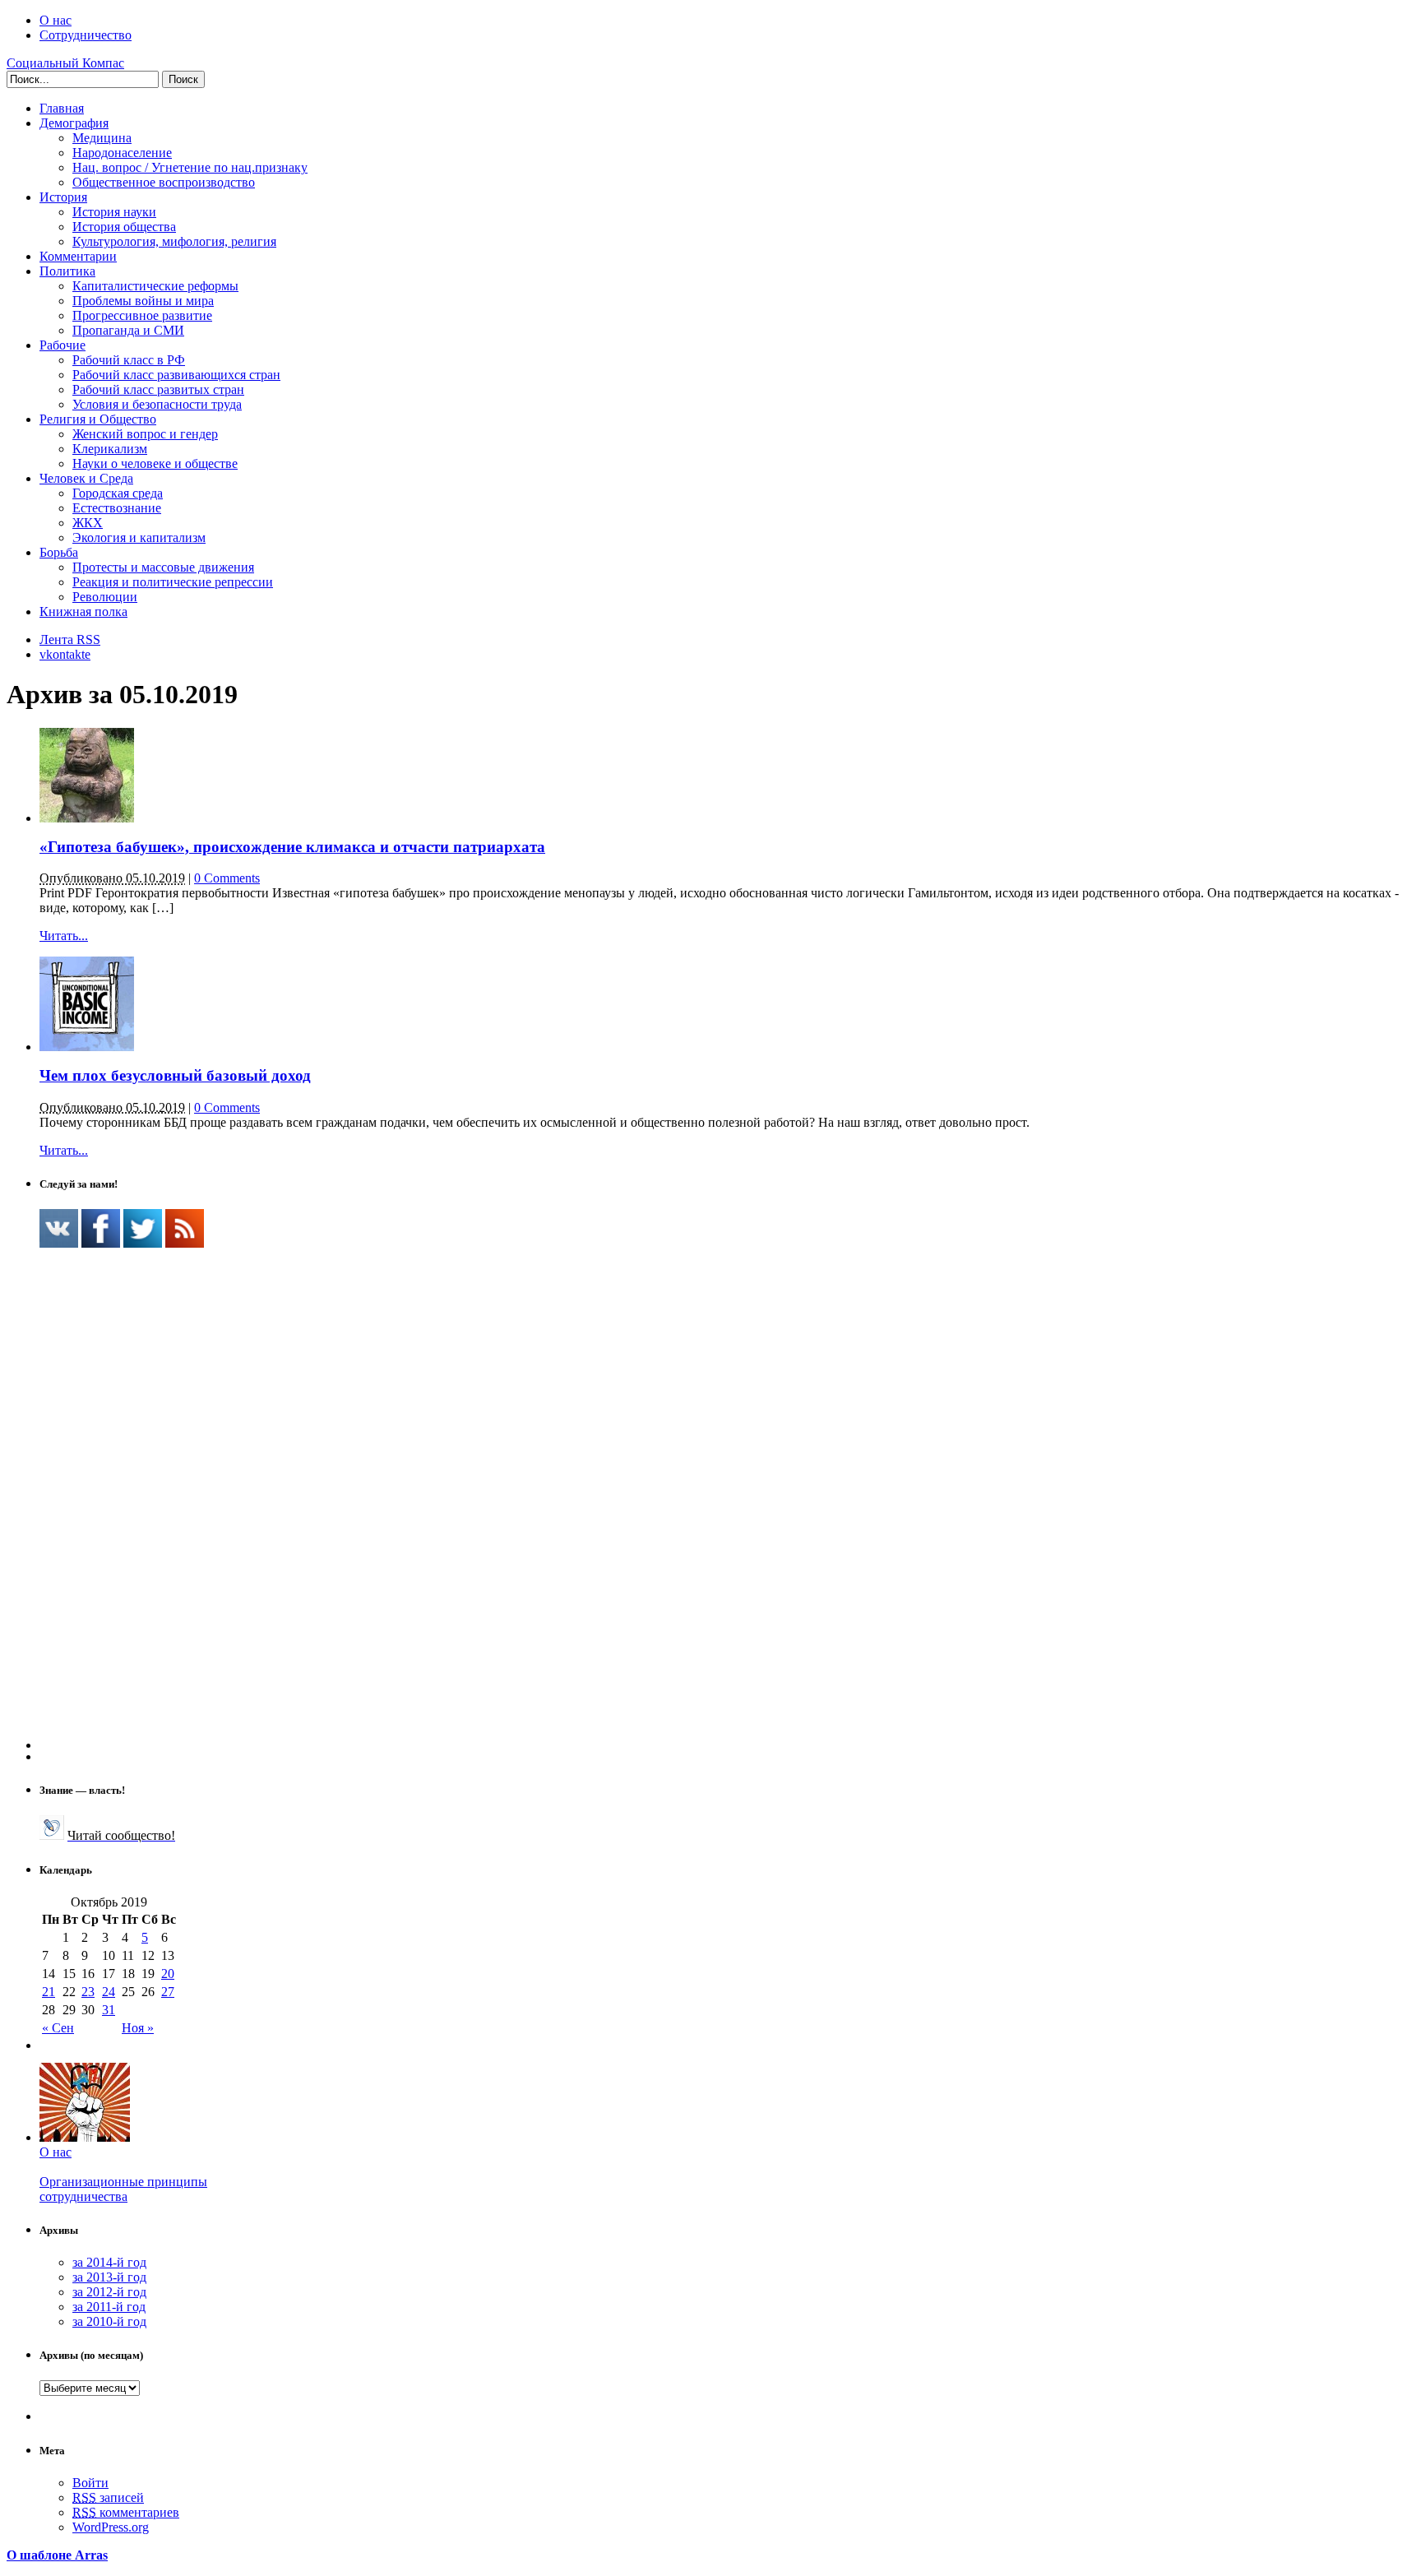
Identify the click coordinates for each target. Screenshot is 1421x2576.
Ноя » (138, 2028)
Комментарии (78, 256)
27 (168, 1992)
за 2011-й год (109, 2307)
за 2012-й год (109, 2292)
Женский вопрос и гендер (145, 434)
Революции (105, 597)
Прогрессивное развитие (142, 315)
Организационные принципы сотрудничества (123, 2189)
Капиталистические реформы (155, 286)
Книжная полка (83, 612)
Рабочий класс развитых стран (158, 389)
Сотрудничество (86, 35)
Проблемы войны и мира (143, 301)
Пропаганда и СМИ (128, 330)
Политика (67, 271)
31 (109, 2010)
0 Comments (227, 878)
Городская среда (118, 493)
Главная (62, 108)
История (63, 197)
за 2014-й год (109, 2262)
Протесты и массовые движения (163, 567)
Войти (90, 2483)
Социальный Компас (65, 63)
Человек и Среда (86, 478)
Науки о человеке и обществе (155, 463)
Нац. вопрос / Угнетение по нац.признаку (190, 167)
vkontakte (65, 654)
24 (109, 1992)
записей (108, 2497)
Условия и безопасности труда (157, 404)
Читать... (64, 936)
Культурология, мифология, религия (174, 241)
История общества (124, 227)
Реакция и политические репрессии (173, 582)
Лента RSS (70, 639)
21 (49, 1992)
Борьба (59, 552)
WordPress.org (111, 2527)
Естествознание (117, 508)
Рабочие (62, 345)
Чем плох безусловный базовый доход (175, 1075)
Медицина (102, 138)
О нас (56, 20)
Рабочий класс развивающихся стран (176, 375)
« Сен (58, 2028)
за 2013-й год (109, 2277)
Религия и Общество (98, 419)
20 (168, 1974)
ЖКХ (88, 523)
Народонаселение (122, 153)
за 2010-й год (109, 2321)
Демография (74, 123)
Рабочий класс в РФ (129, 360)
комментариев (126, 2512)
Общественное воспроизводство (164, 182)
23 (88, 1992)
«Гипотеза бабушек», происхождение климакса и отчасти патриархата (292, 847)
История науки (114, 212)
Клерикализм (110, 449)
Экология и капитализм (139, 537)
